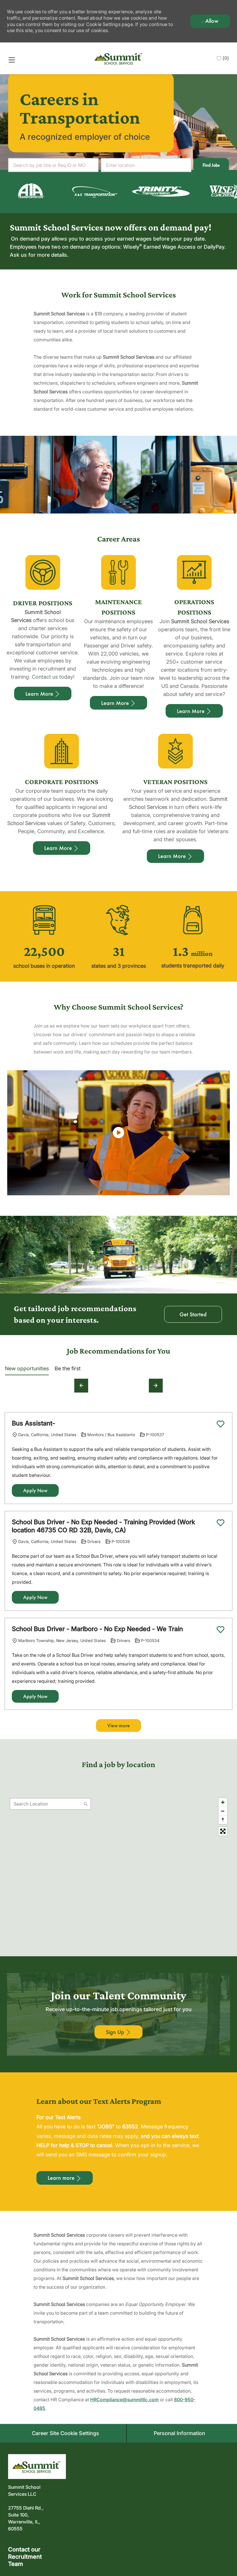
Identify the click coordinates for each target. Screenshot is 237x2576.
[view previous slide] (81, 1386)
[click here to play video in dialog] (118, 1133)
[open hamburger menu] (12, 60)
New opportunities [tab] (27, 1368)
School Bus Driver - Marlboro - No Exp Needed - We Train (97, 1629)
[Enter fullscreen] (223, 1831)
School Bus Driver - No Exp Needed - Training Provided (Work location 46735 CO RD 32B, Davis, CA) (103, 1526)
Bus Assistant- (34, 1423)
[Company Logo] (119, 58)
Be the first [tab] (68, 1368)
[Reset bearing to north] (223, 1820)
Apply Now (35, 1490)
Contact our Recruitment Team (25, 2557)
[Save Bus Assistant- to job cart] (221, 1424)
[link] (85, 191)
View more (118, 1726)
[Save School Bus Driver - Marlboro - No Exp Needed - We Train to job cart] (221, 1630)
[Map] (118, 1867)
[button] (211, 165)
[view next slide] (156, 1386)
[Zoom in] (223, 1802)
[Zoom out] (223, 1811)
